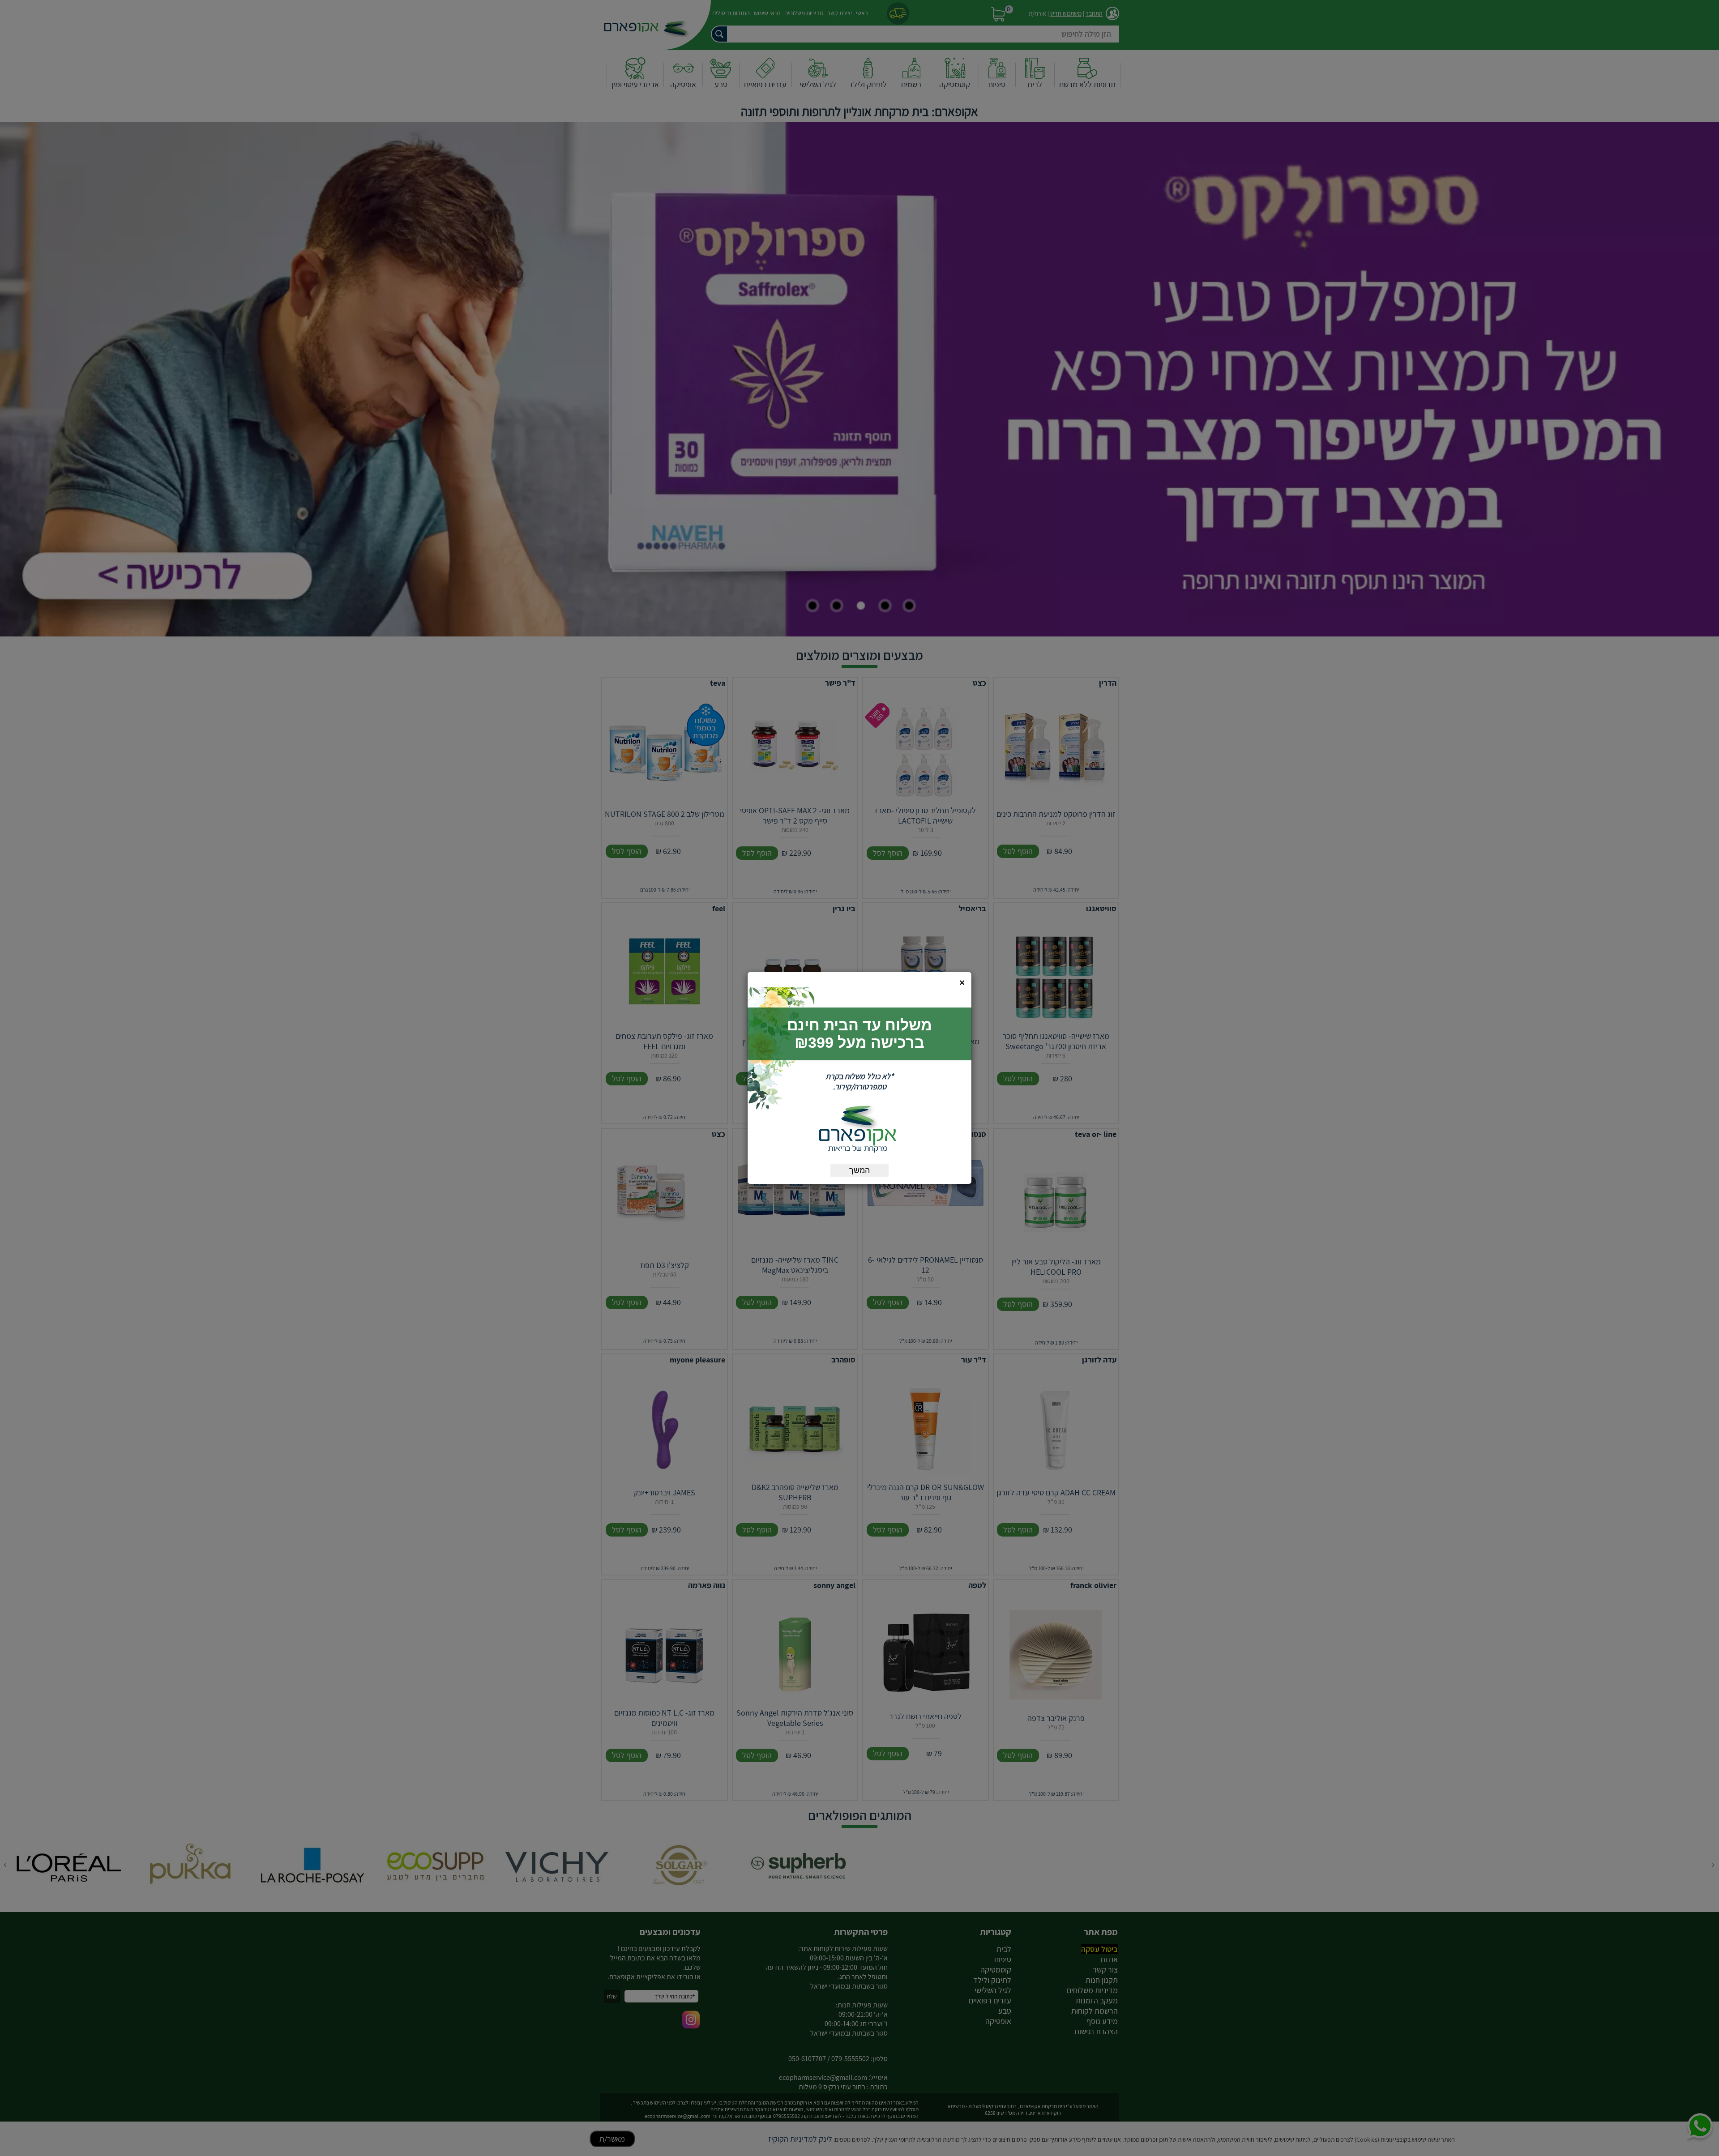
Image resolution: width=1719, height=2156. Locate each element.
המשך (859, 1170)
